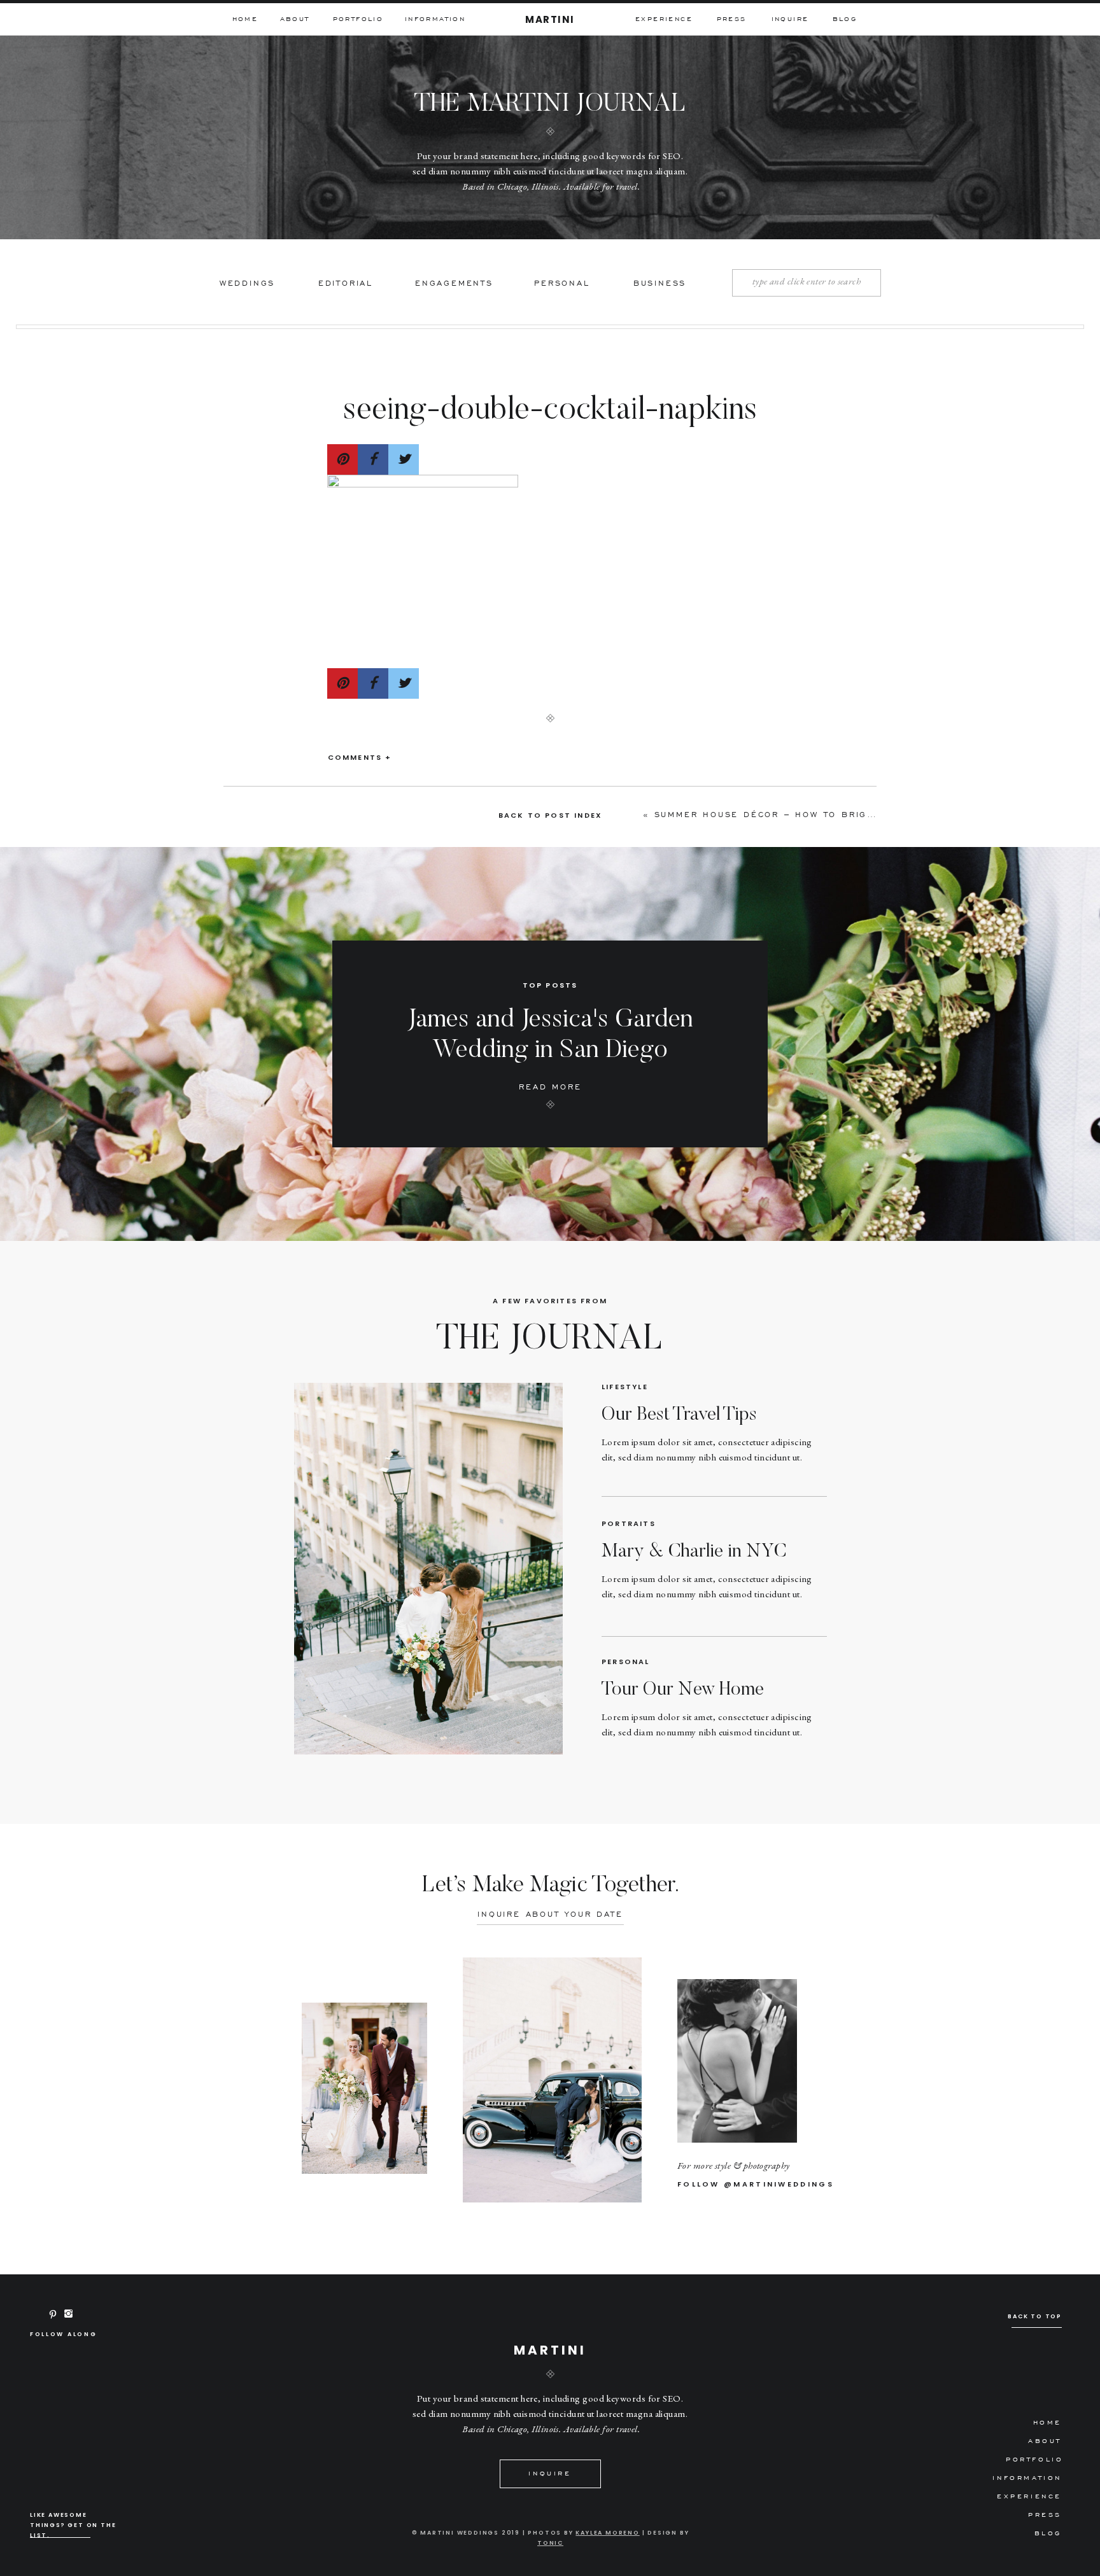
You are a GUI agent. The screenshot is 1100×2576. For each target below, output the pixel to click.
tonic (550, 2543)
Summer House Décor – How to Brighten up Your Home (817, 814)
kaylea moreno (607, 2533)
